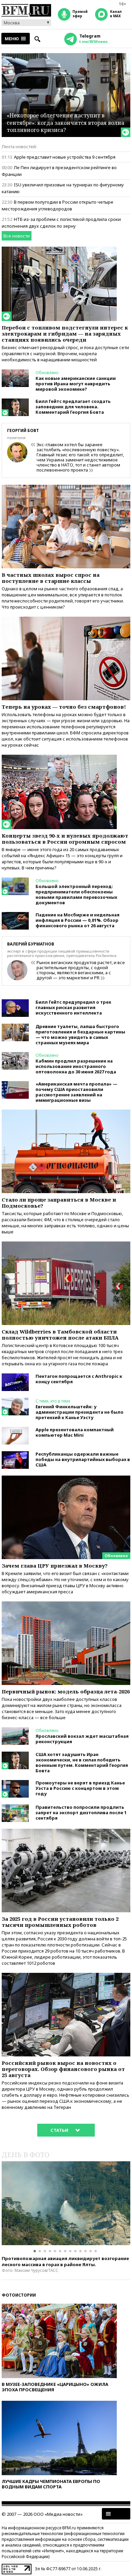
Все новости (17, 236)
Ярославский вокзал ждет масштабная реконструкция (82, 1739)
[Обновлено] (66, 1479)
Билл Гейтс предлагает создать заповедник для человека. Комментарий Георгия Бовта (73, 407)
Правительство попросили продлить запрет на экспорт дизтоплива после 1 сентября (81, 1813)
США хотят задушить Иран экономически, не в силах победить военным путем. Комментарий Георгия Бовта (82, 1762)
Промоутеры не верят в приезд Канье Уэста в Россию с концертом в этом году (80, 1788)
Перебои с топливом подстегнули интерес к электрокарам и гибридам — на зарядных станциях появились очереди (65, 334)
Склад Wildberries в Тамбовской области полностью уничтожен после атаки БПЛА (60, 1335)
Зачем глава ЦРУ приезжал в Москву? (55, 1566)
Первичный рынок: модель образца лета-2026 (66, 1691)
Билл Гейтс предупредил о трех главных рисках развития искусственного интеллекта (73, 1007)
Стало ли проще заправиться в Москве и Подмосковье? (59, 1203)
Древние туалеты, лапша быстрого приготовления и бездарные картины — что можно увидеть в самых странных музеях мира (80, 1034)
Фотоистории (19, 2295)
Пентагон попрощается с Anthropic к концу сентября (79, 1379)
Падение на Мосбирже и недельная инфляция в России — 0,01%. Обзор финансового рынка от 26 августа (78, 920)
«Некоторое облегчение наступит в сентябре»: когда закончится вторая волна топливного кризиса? (65, 123)
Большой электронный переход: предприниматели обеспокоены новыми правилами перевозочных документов (76, 894)
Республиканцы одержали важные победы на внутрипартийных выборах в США (83, 1459)
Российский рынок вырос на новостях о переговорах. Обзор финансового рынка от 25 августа (63, 2069)
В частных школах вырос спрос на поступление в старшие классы (51, 578)
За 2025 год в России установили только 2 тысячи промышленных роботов (60, 1922)
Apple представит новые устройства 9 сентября (65, 157)
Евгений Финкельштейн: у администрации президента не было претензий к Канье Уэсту (80, 1412)
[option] (66, 2203)
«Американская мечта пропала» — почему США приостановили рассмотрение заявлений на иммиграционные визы (76, 1092)
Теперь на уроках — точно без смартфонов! (64, 707)
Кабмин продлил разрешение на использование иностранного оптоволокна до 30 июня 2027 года (76, 1066)
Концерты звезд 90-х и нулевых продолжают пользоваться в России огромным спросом (65, 839)
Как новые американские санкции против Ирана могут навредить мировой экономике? (76, 384)
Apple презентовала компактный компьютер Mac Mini (75, 1432)
